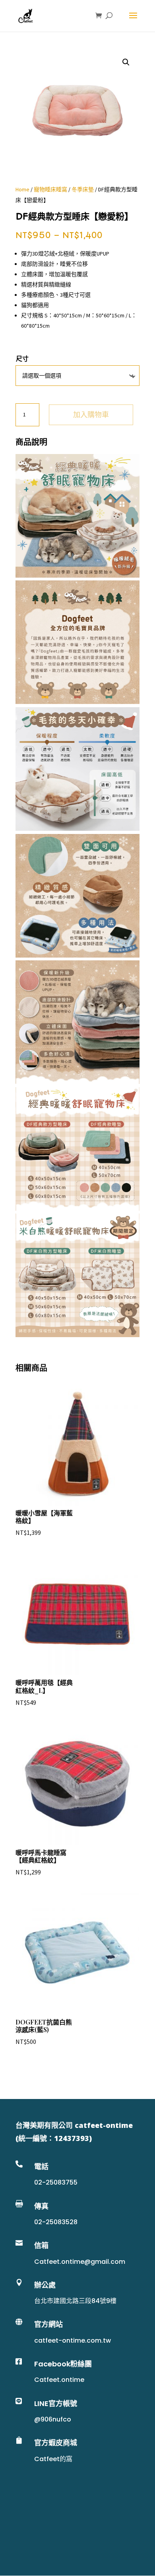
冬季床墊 (83, 189)
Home (22, 189)
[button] (126, 62)
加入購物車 (91, 415)
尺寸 (22, 359)
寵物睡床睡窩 (50, 189)
